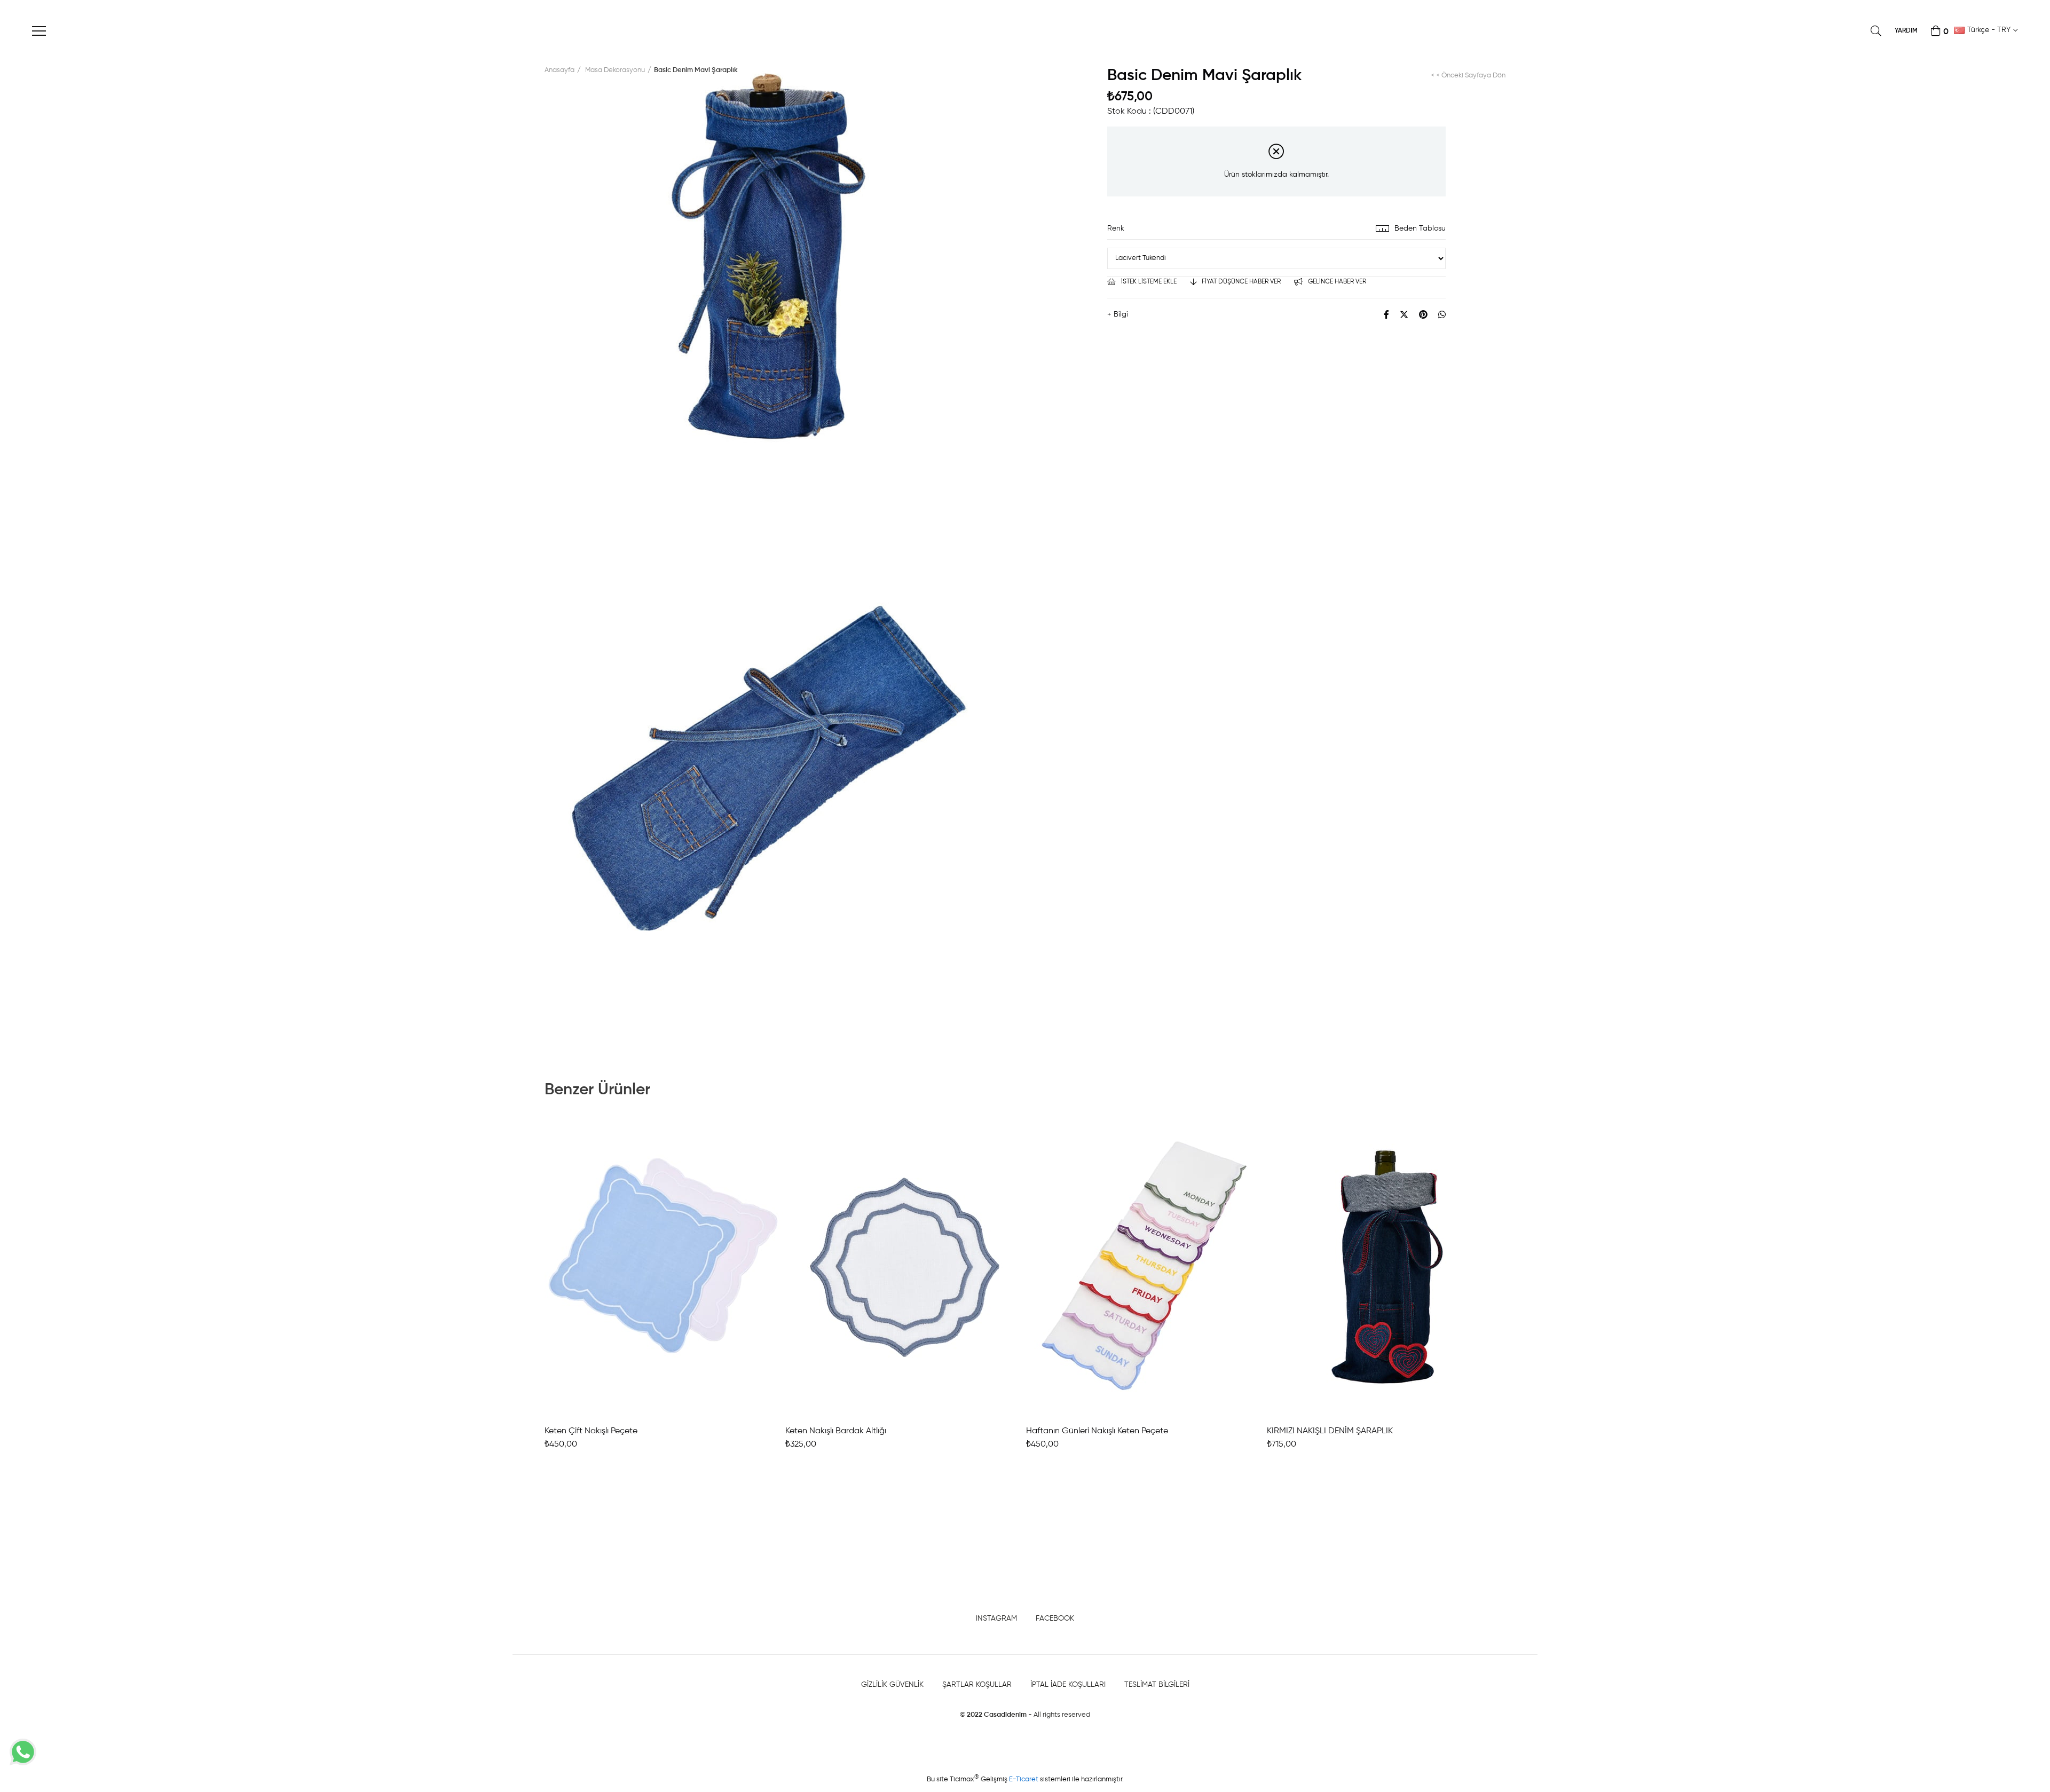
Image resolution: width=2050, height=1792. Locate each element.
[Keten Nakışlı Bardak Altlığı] (905, 1268)
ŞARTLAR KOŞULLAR (977, 1685)
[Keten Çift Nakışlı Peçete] (664, 1268)
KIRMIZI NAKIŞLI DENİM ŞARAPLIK (1330, 1431)
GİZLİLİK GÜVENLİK (892, 1685)
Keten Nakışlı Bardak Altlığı (836, 1431)
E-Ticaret (1024, 1779)
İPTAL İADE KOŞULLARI (1068, 1685)
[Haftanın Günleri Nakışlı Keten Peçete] (1145, 1268)
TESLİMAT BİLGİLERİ (1157, 1685)
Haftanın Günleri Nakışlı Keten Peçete (1097, 1431)
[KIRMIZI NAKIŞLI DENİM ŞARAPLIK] (1386, 1268)
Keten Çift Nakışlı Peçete (591, 1431)
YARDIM (1906, 31)
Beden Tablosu (1420, 228)
